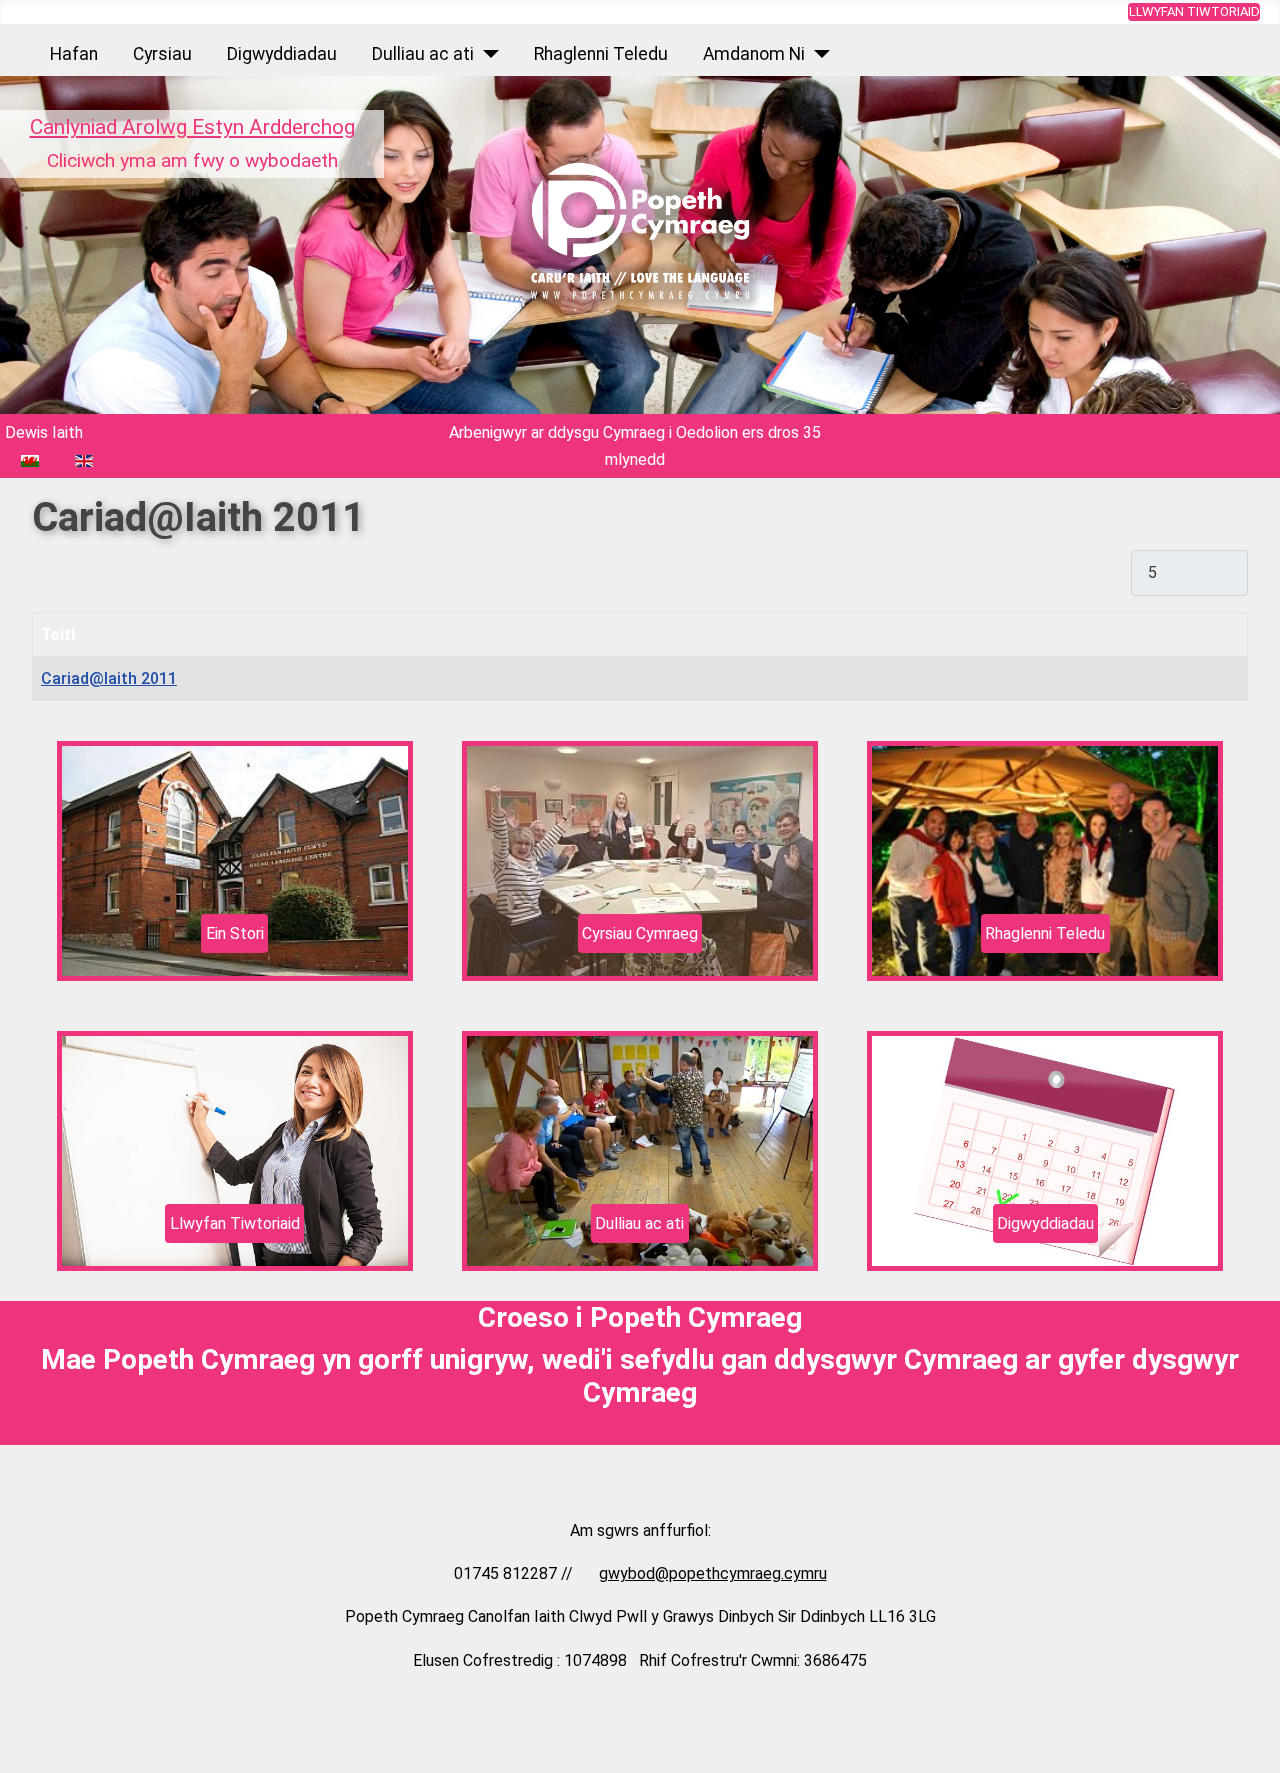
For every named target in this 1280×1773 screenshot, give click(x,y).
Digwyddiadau (282, 54)
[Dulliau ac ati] (486, 54)
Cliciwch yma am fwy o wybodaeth (192, 160)
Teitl (58, 634)
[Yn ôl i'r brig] (1255, 1748)
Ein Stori (235, 933)
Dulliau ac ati (423, 54)
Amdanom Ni (754, 54)
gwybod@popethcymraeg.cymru (713, 1573)
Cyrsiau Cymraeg (640, 933)
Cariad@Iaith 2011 (109, 678)
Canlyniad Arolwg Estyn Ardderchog (192, 127)
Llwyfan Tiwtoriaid (1194, 11)
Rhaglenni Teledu (601, 54)
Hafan (74, 54)
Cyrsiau (162, 54)
